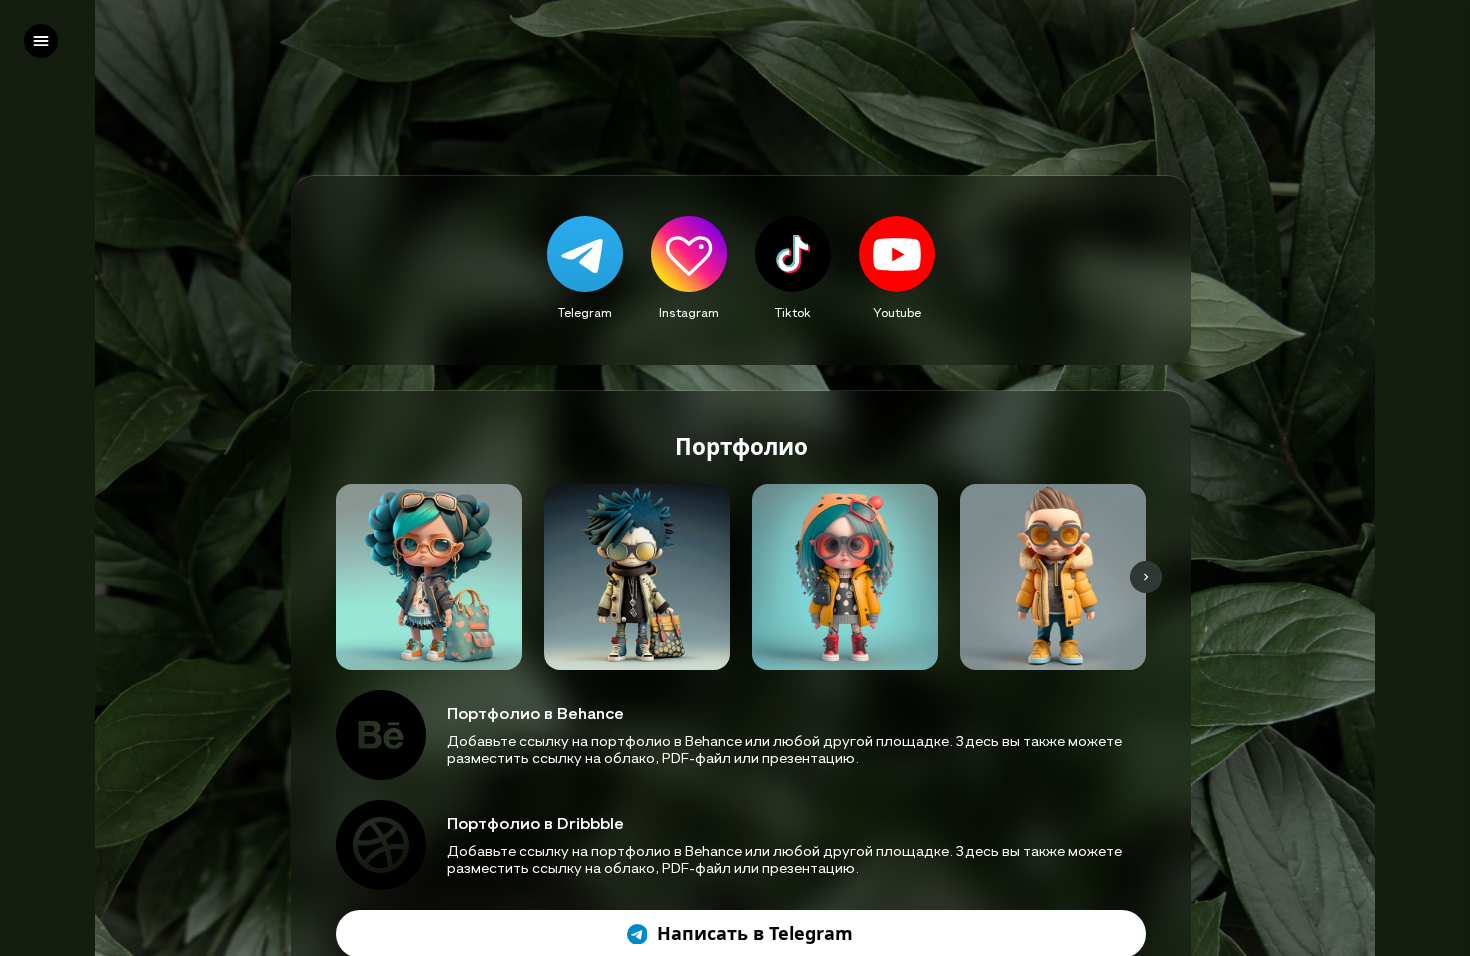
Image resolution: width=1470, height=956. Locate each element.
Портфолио (741, 447)
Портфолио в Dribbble (535, 823)
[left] (41, 41)
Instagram (689, 312)
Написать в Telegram (755, 934)
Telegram (585, 312)
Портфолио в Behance (535, 713)
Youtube (897, 312)
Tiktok (793, 312)
